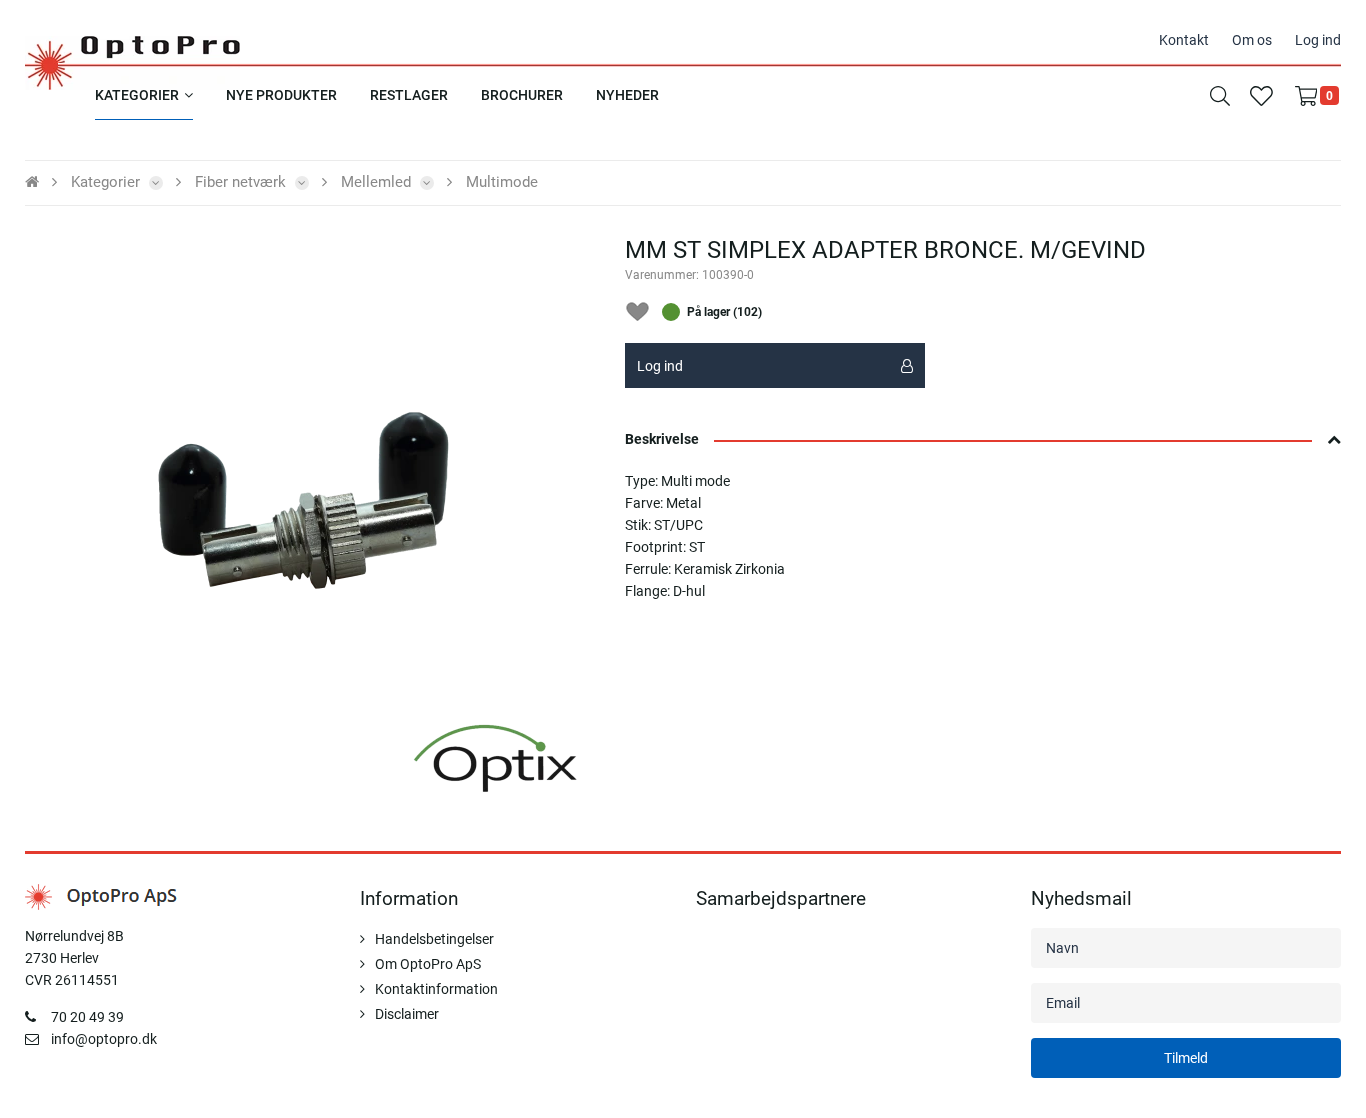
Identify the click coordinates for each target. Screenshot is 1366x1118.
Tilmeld (1186, 1058)
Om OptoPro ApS (428, 964)
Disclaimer (407, 1014)
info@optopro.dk (104, 1039)
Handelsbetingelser (434, 939)
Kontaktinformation (436, 989)
